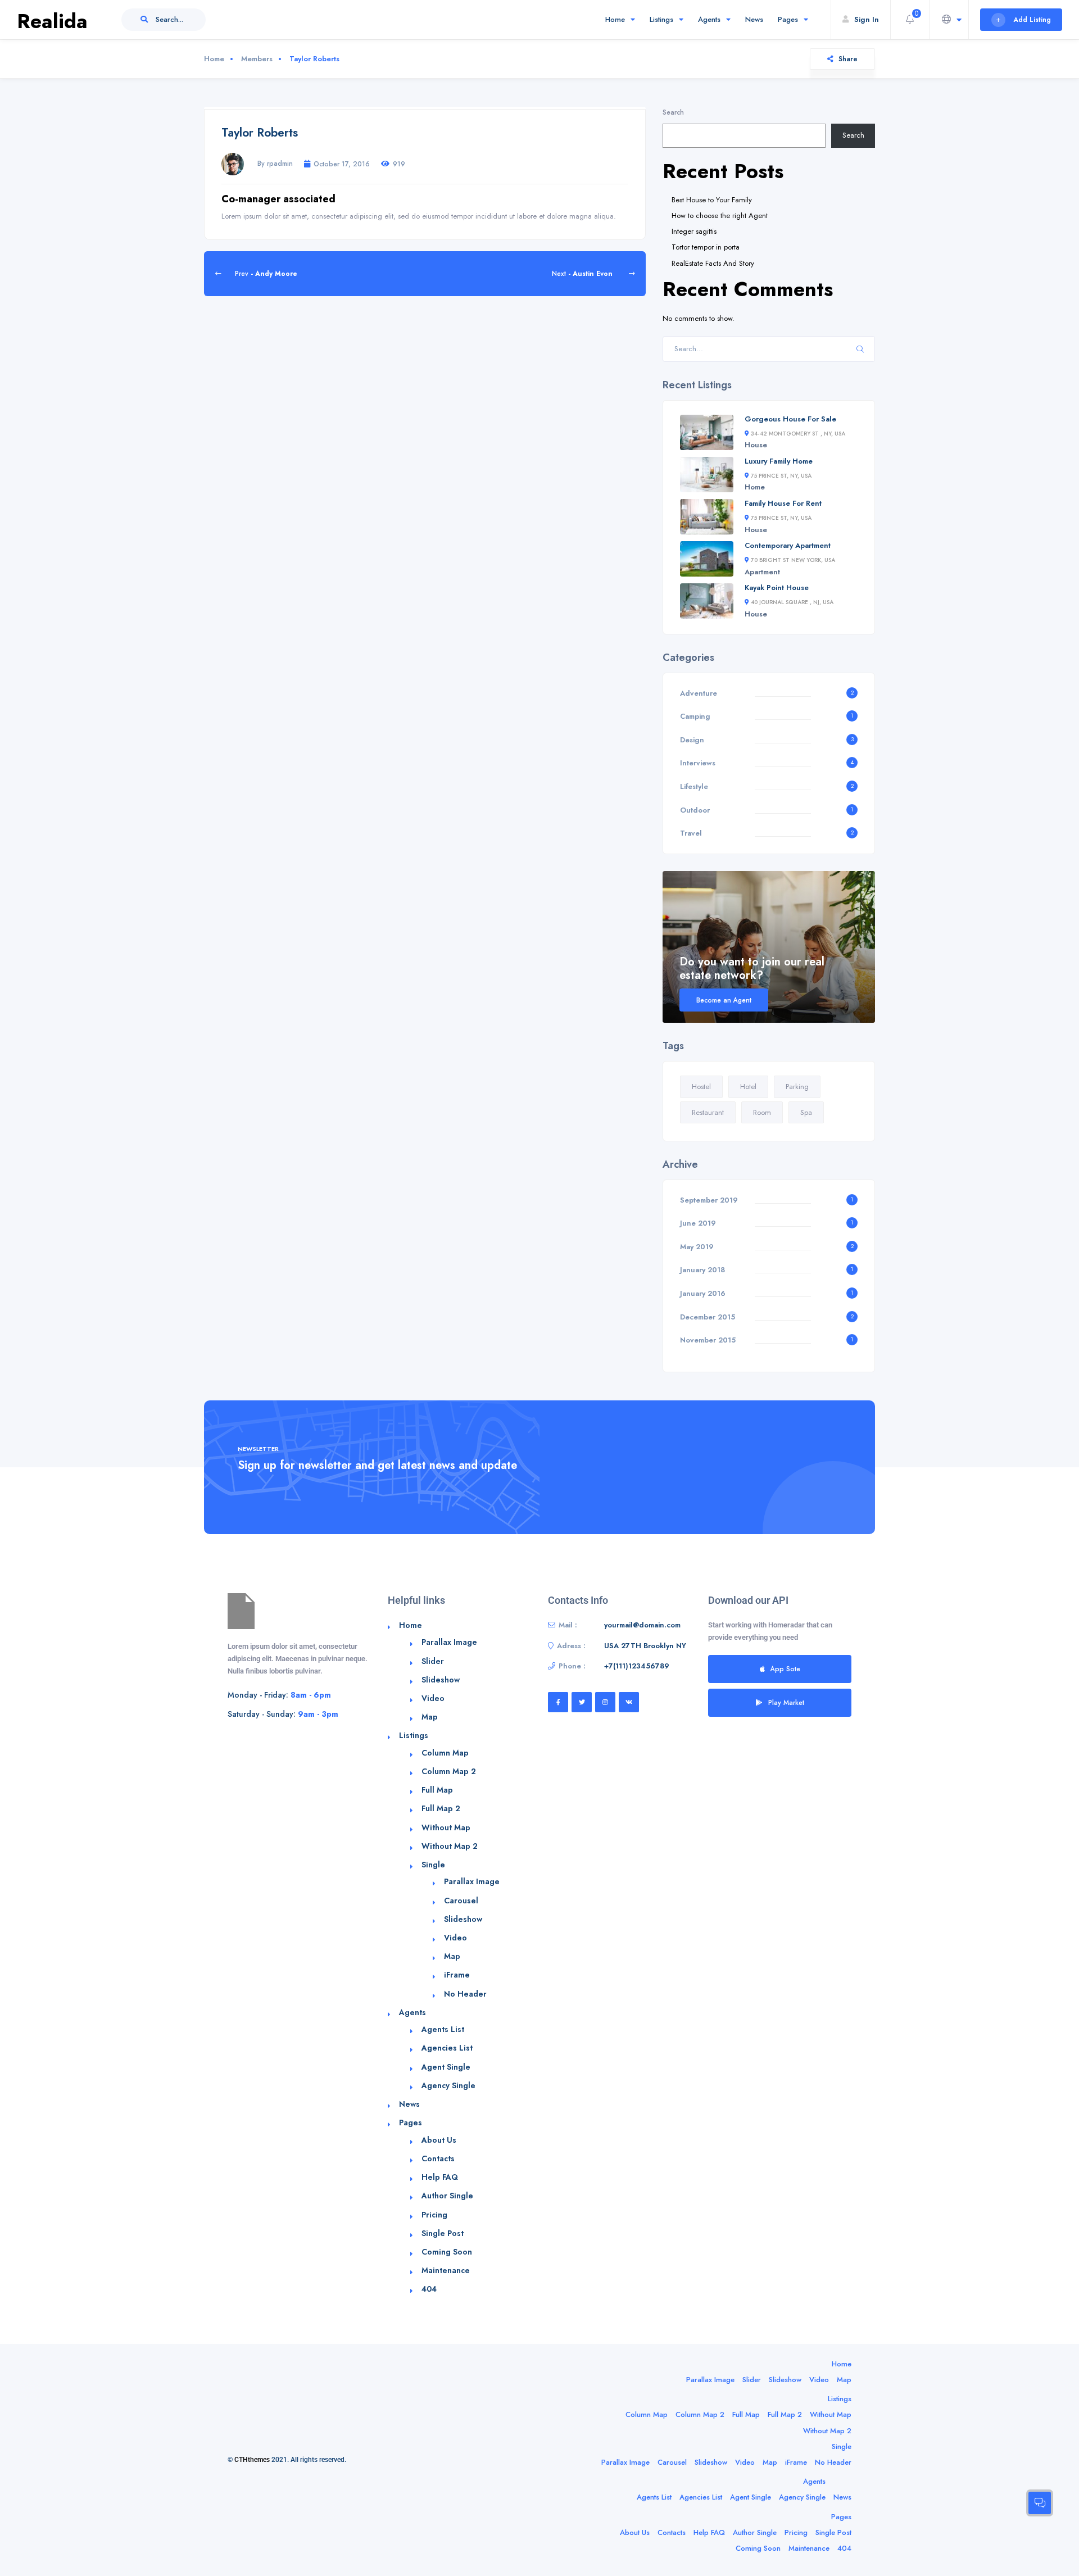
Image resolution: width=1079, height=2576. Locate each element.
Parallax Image (449, 1642)
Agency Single (448, 2085)
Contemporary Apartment (788, 545)
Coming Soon (447, 2252)
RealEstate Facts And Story (713, 263)
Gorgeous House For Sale (790, 419)
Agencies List (447, 2048)
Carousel (461, 1901)
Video (433, 1698)
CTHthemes (252, 2460)
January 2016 (703, 1293)
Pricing (434, 2215)
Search (673, 112)
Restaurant (708, 1112)
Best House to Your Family (712, 200)
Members (257, 59)
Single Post (443, 2233)
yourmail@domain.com (642, 1625)
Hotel (748, 1087)
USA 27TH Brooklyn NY (645, 1646)
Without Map (446, 1827)
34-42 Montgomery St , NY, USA (798, 434)
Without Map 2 (450, 1846)
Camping (695, 716)
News (754, 19)
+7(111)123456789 (637, 1666)
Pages (788, 19)
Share (848, 59)
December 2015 (708, 1317)
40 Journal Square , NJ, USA (792, 602)
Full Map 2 (441, 1808)
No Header (465, 1994)
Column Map (445, 1753)
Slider (433, 1661)
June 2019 (698, 1223)
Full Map (437, 1790)
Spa (806, 1112)
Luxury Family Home (779, 461)
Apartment (762, 572)
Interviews (698, 763)
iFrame (457, 1975)
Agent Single (446, 2067)
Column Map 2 (449, 1771)
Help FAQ (440, 2177)
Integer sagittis (694, 231)
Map (430, 1717)
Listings (661, 19)
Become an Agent (724, 1000)
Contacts (438, 2158)
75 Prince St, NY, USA (781, 476)
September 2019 (709, 1200)
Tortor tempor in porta (706, 247)
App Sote (785, 1669)
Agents (709, 19)
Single (433, 1865)
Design (692, 740)
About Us (439, 2140)
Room (762, 1112)
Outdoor (695, 810)
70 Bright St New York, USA (793, 560)
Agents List (443, 2029)
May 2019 (697, 1247)
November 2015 (708, 1340)
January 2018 (702, 1270)
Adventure (699, 693)
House (756, 445)
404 (429, 2289)
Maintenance (446, 2270)
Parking (797, 1087)
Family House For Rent (783, 503)
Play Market (786, 1702)
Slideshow (441, 1680)
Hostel (701, 1087)
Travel (691, 833)
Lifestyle (694, 786)
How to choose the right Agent (720, 216)
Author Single (447, 2196)
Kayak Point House (777, 588)
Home (615, 19)
